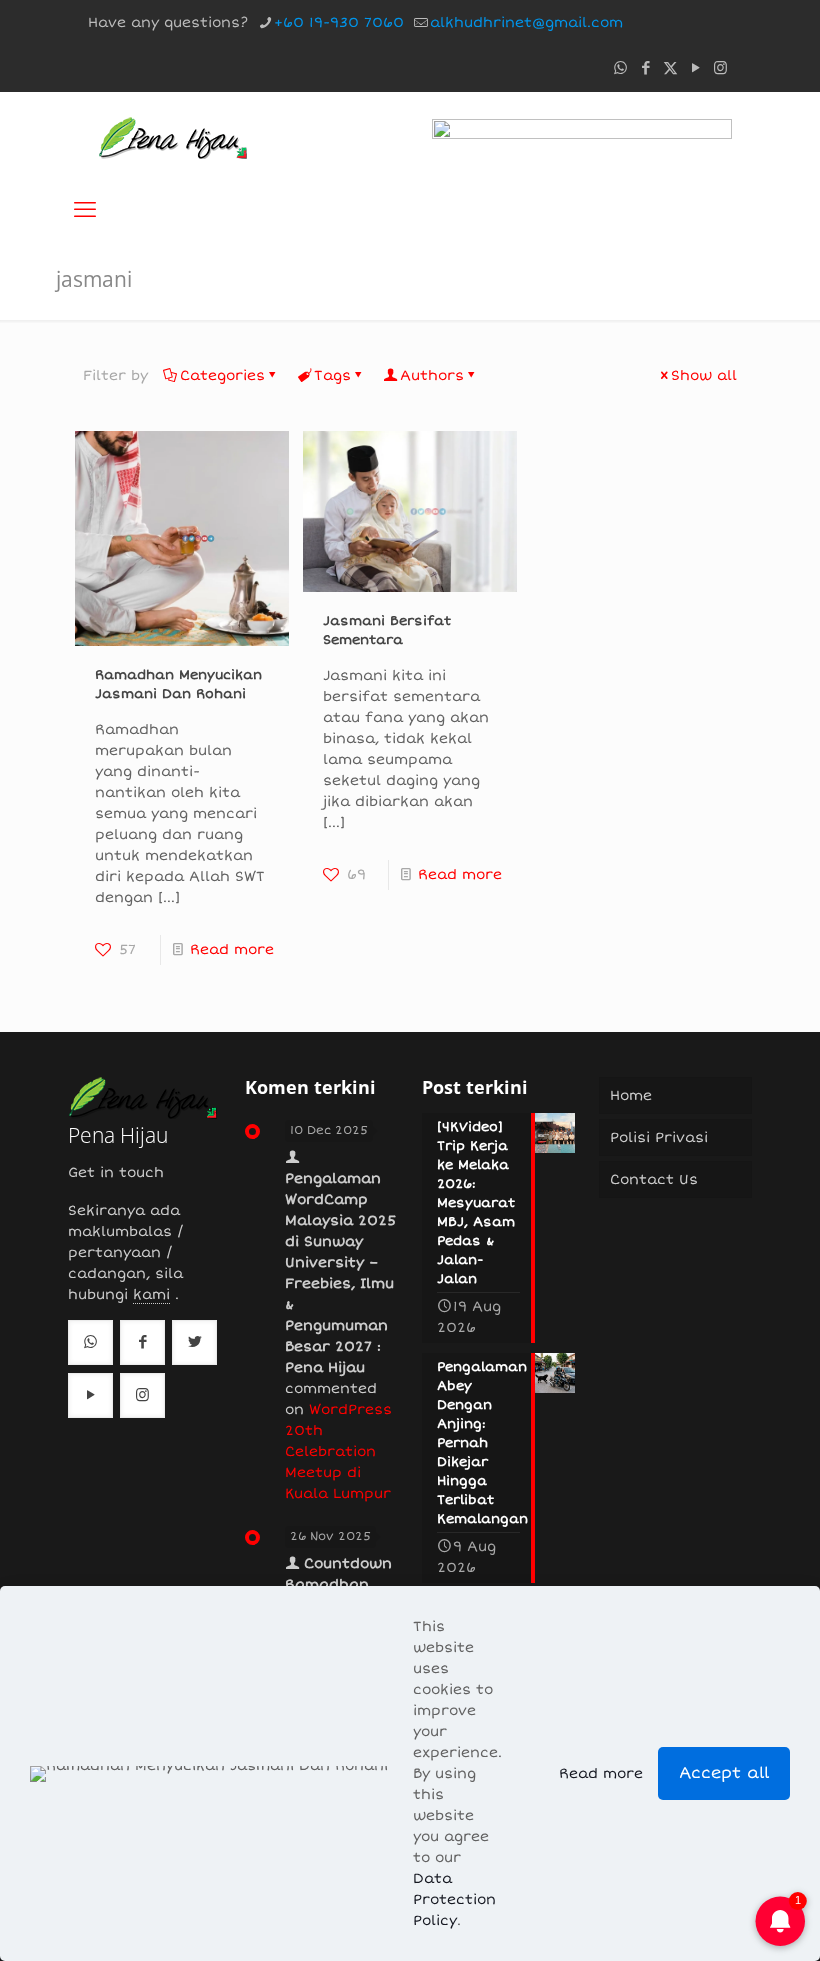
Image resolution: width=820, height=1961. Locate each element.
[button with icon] (90, 1342)
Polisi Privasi (659, 1137)
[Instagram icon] (720, 68)
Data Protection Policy (454, 1899)
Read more (232, 949)
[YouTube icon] (695, 68)
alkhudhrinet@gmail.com (526, 22)
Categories (222, 375)
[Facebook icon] (645, 68)
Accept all (724, 1773)
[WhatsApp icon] (620, 68)
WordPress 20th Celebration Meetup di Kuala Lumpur (338, 1451)
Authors (432, 375)
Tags (332, 375)
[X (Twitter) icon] (670, 68)
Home (631, 1095)
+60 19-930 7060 (339, 22)
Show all (704, 375)
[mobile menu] (85, 210)
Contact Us (654, 1179)
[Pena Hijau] (172, 137)
